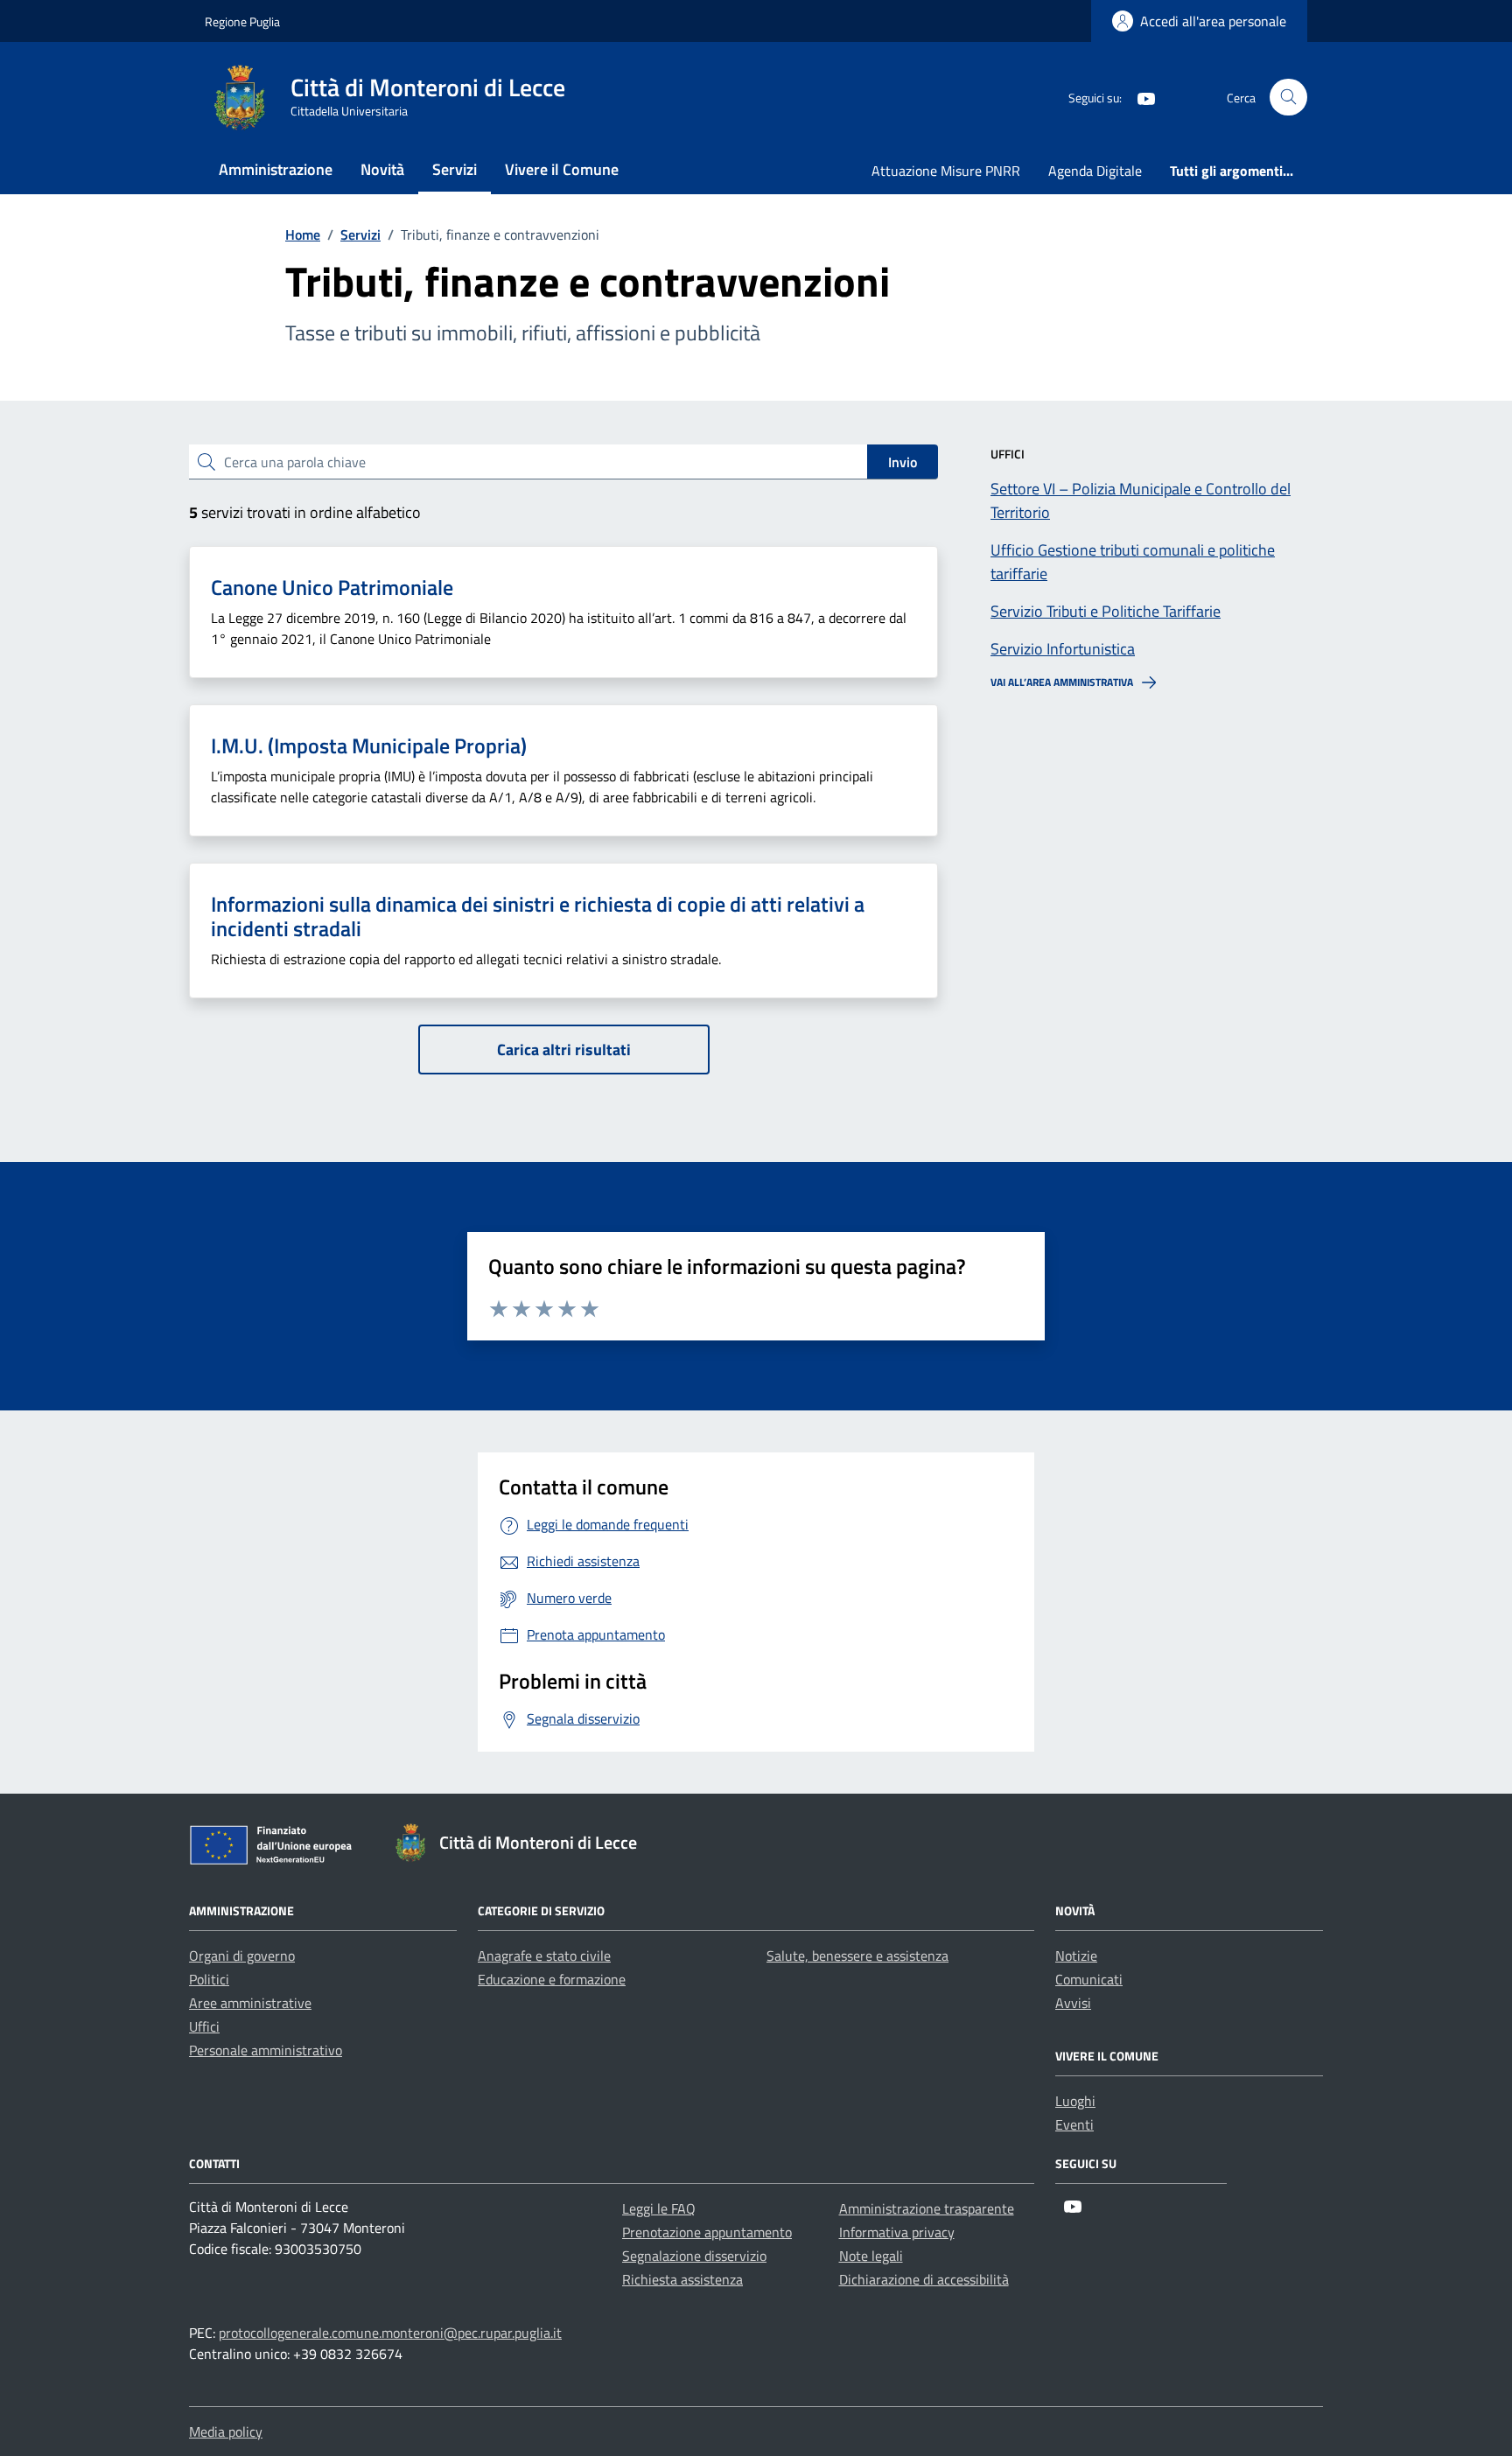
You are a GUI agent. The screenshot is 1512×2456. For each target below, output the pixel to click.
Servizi (455, 169)
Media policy (226, 2432)
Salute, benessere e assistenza (857, 1956)
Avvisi (1073, 2003)
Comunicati (1089, 1979)
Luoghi (1075, 2101)
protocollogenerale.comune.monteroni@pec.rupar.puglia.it (390, 2333)
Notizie (1076, 1956)
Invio (903, 462)
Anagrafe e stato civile (544, 1956)
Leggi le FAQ (659, 2208)
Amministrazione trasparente (927, 2208)
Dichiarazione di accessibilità (924, 2279)
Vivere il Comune (562, 169)
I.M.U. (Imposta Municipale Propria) (369, 745)
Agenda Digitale (1095, 171)
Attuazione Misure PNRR (946, 171)
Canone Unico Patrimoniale (332, 587)
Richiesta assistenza (682, 2279)
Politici (209, 1979)
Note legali (871, 2256)
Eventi (1074, 2124)
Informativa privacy (897, 2232)
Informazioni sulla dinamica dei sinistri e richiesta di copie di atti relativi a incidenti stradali (538, 917)
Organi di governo (242, 1956)
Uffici (204, 2026)
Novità (382, 169)
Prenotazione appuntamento (707, 2232)
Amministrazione (276, 169)
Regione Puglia (242, 21)
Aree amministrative (250, 2003)
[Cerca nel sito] (1288, 98)
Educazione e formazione (552, 1979)
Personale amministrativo (266, 2050)
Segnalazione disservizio (694, 2256)
